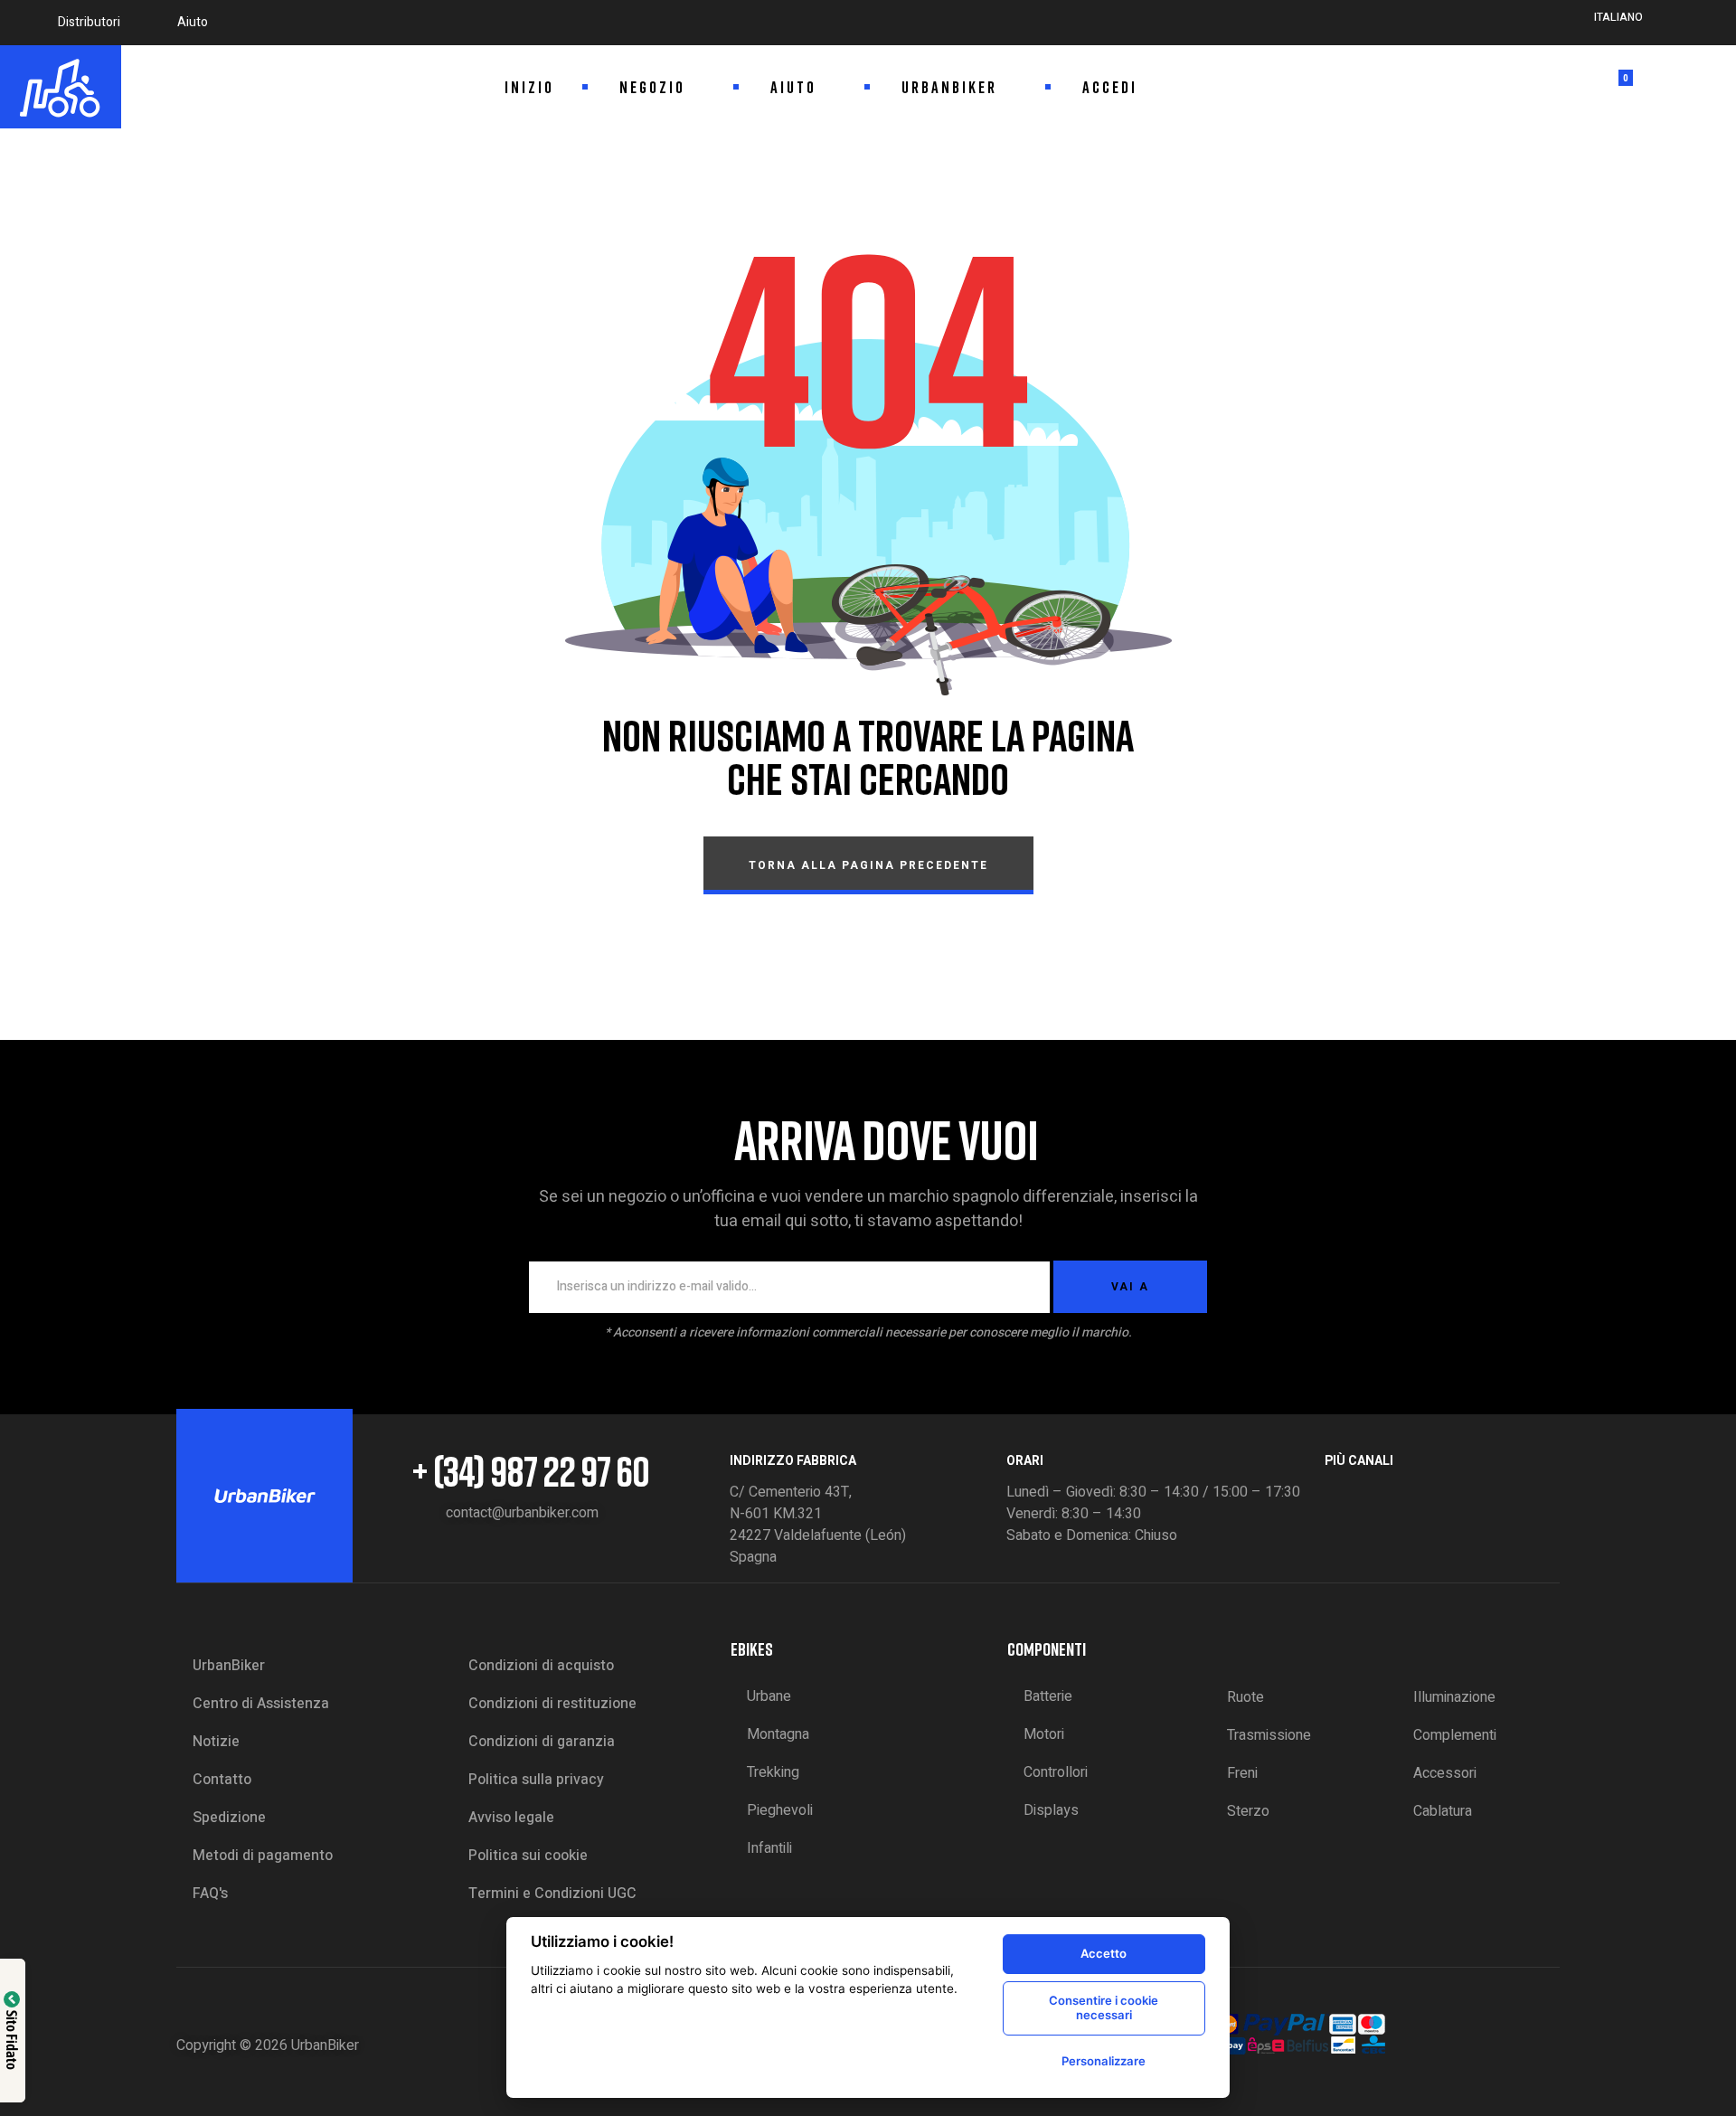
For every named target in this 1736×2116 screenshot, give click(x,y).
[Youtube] (1429, 1495)
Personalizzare (1104, 2061)
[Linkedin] (1397, 1495)
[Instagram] (1365, 1495)
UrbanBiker (325, 2045)
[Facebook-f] (1334, 1495)
